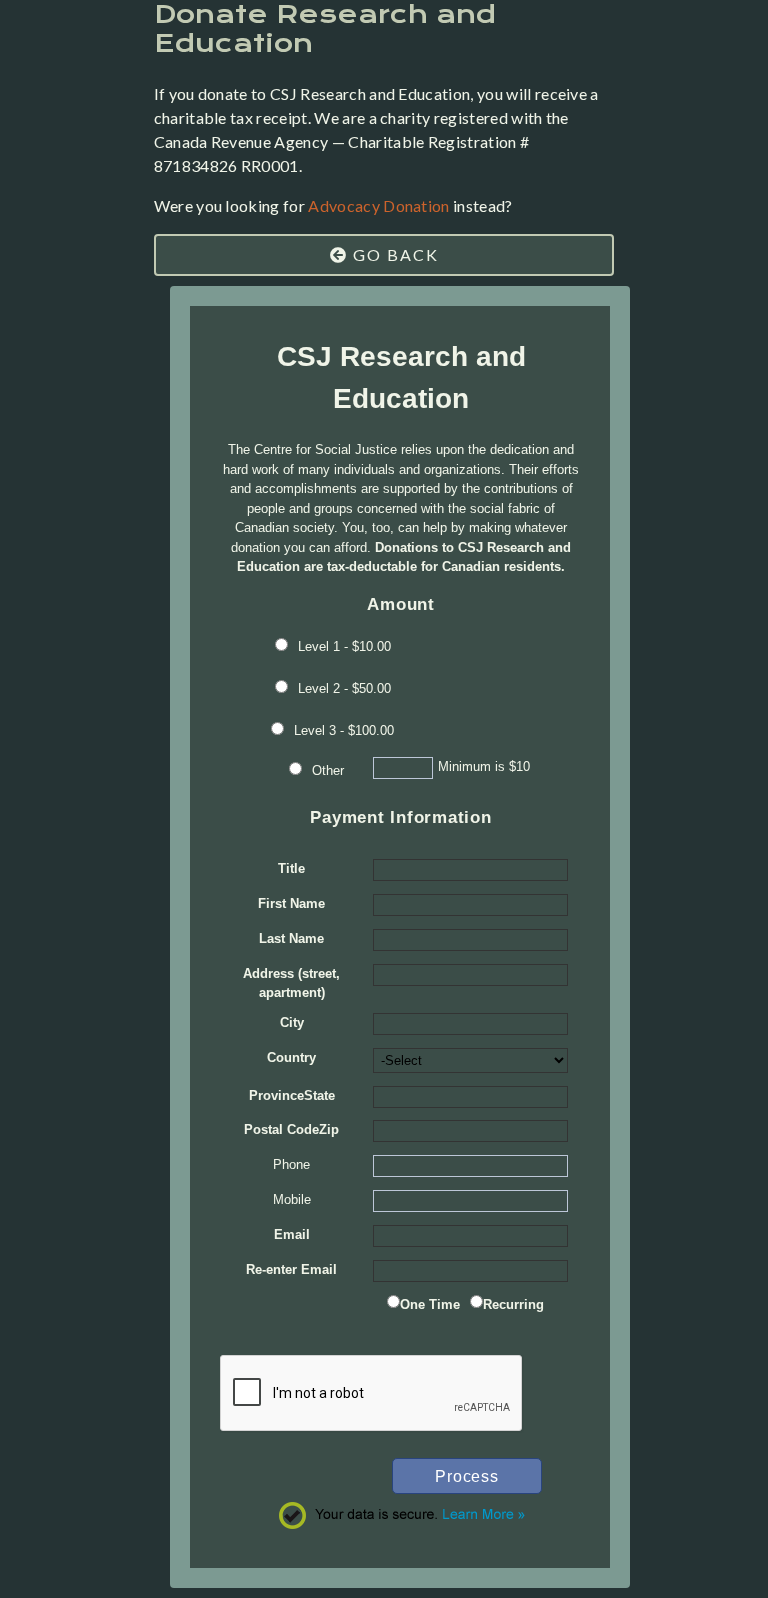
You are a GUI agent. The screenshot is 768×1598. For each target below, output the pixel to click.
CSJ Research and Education (401, 377)
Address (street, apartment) (291, 983)
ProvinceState (292, 1095)
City (292, 1022)
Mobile (292, 1199)
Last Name (291, 938)
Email (292, 1234)
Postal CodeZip (291, 1129)
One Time (430, 1304)
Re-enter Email (291, 1269)
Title (291, 868)
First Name (291, 903)
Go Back (393, 254)
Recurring (513, 1304)
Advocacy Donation (378, 205)
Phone (291, 1164)
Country (291, 1057)
